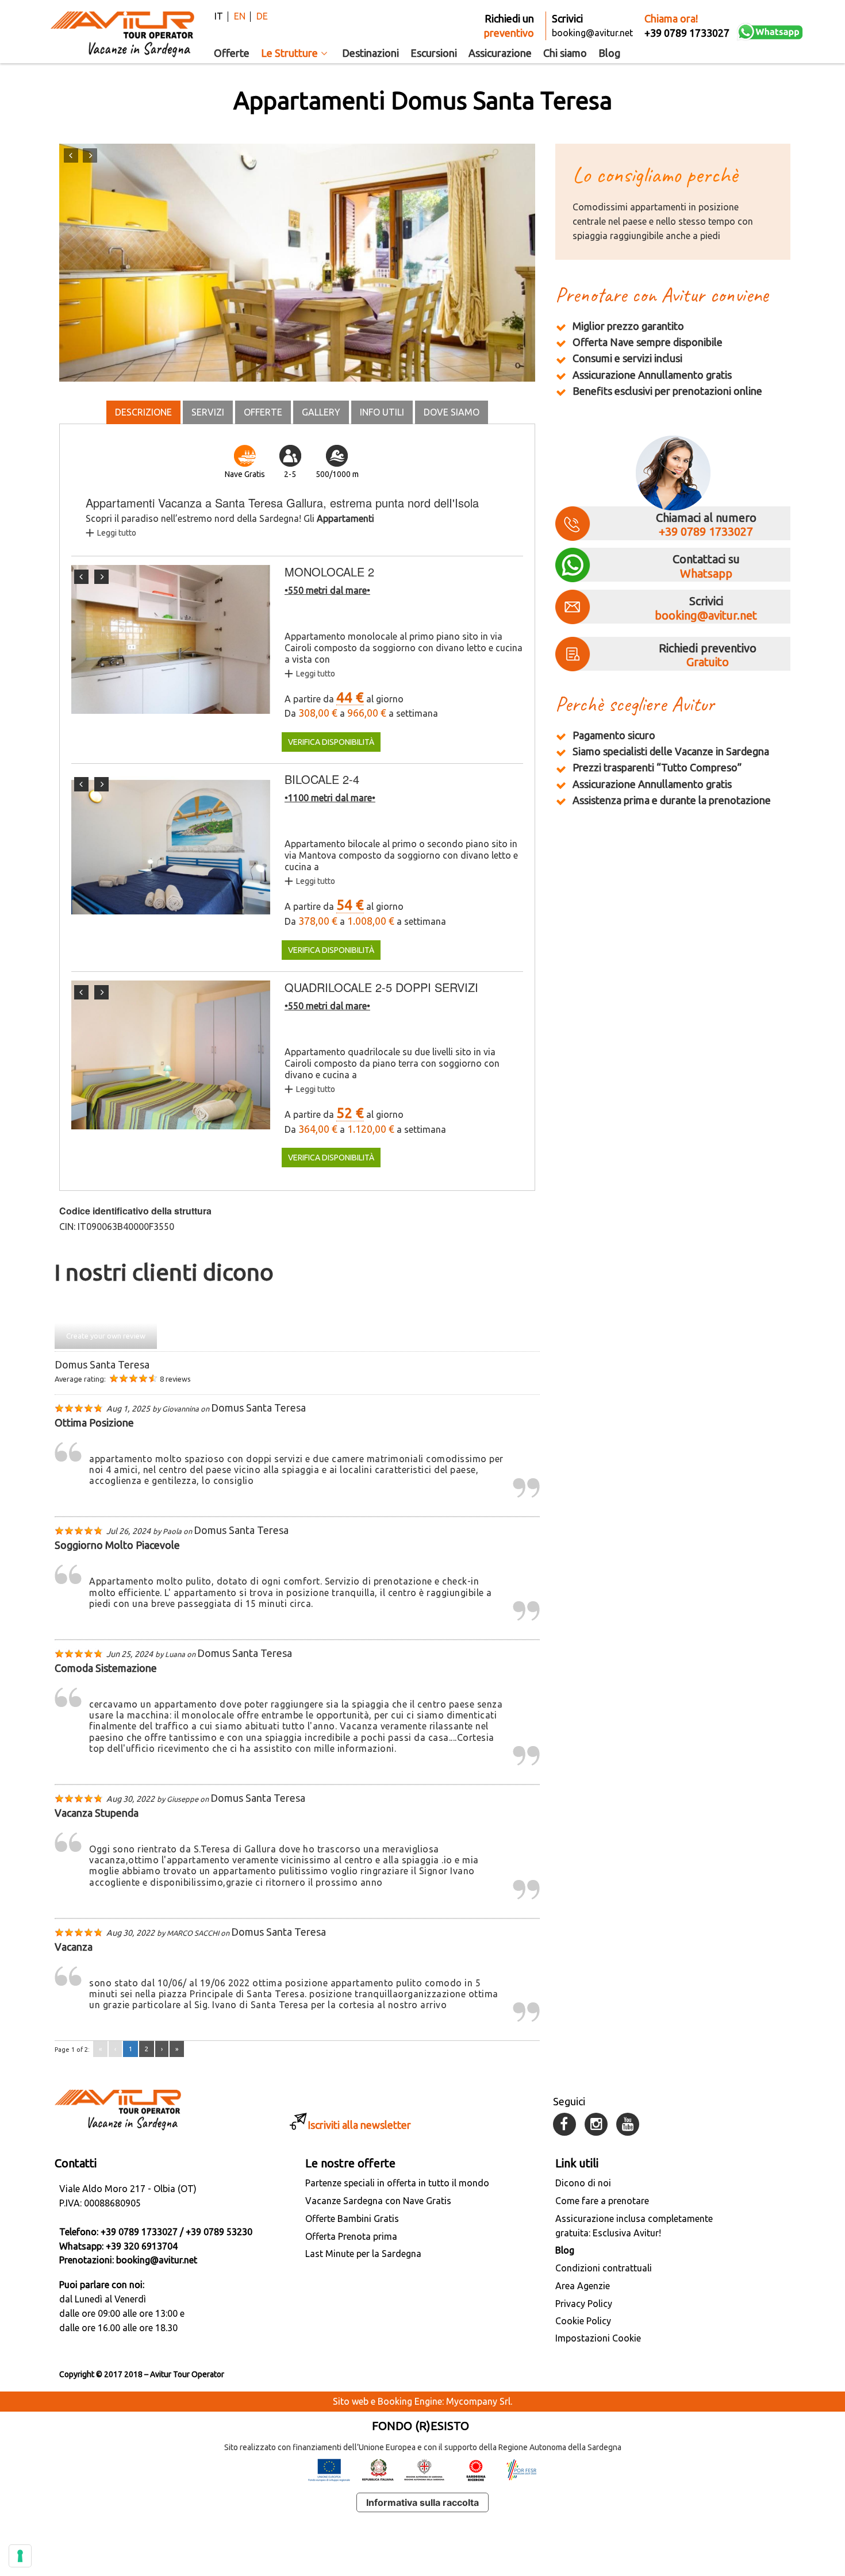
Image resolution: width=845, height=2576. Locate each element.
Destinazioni (370, 53)
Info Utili (382, 412)
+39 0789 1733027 (706, 531)
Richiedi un (509, 26)
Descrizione (143, 412)
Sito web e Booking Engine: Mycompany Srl (422, 2401)
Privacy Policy (584, 2304)
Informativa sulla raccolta (422, 2502)
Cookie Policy (583, 2321)
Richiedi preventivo (708, 655)
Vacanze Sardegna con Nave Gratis (378, 2201)
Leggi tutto (117, 533)
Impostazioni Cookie (598, 2338)
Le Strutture (289, 53)
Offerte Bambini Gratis (352, 2219)
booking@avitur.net (706, 615)
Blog (609, 53)
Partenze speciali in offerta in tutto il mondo (397, 2183)
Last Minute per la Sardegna (363, 2254)
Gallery (321, 412)
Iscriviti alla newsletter (359, 2125)
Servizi (208, 412)
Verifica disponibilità (331, 742)
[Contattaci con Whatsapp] (770, 32)
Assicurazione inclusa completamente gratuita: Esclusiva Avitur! (634, 2226)
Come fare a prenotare (602, 2201)
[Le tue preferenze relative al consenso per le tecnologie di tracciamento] (20, 2556)
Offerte (232, 53)
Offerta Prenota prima (351, 2236)
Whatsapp (706, 573)
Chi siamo (565, 53)
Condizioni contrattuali (604, 2268)
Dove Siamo (452, 412)
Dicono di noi (583, 2183)
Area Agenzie (583, 2286)
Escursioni (434, 53)
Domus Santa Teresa (102, 1364)
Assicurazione (500, 53)
